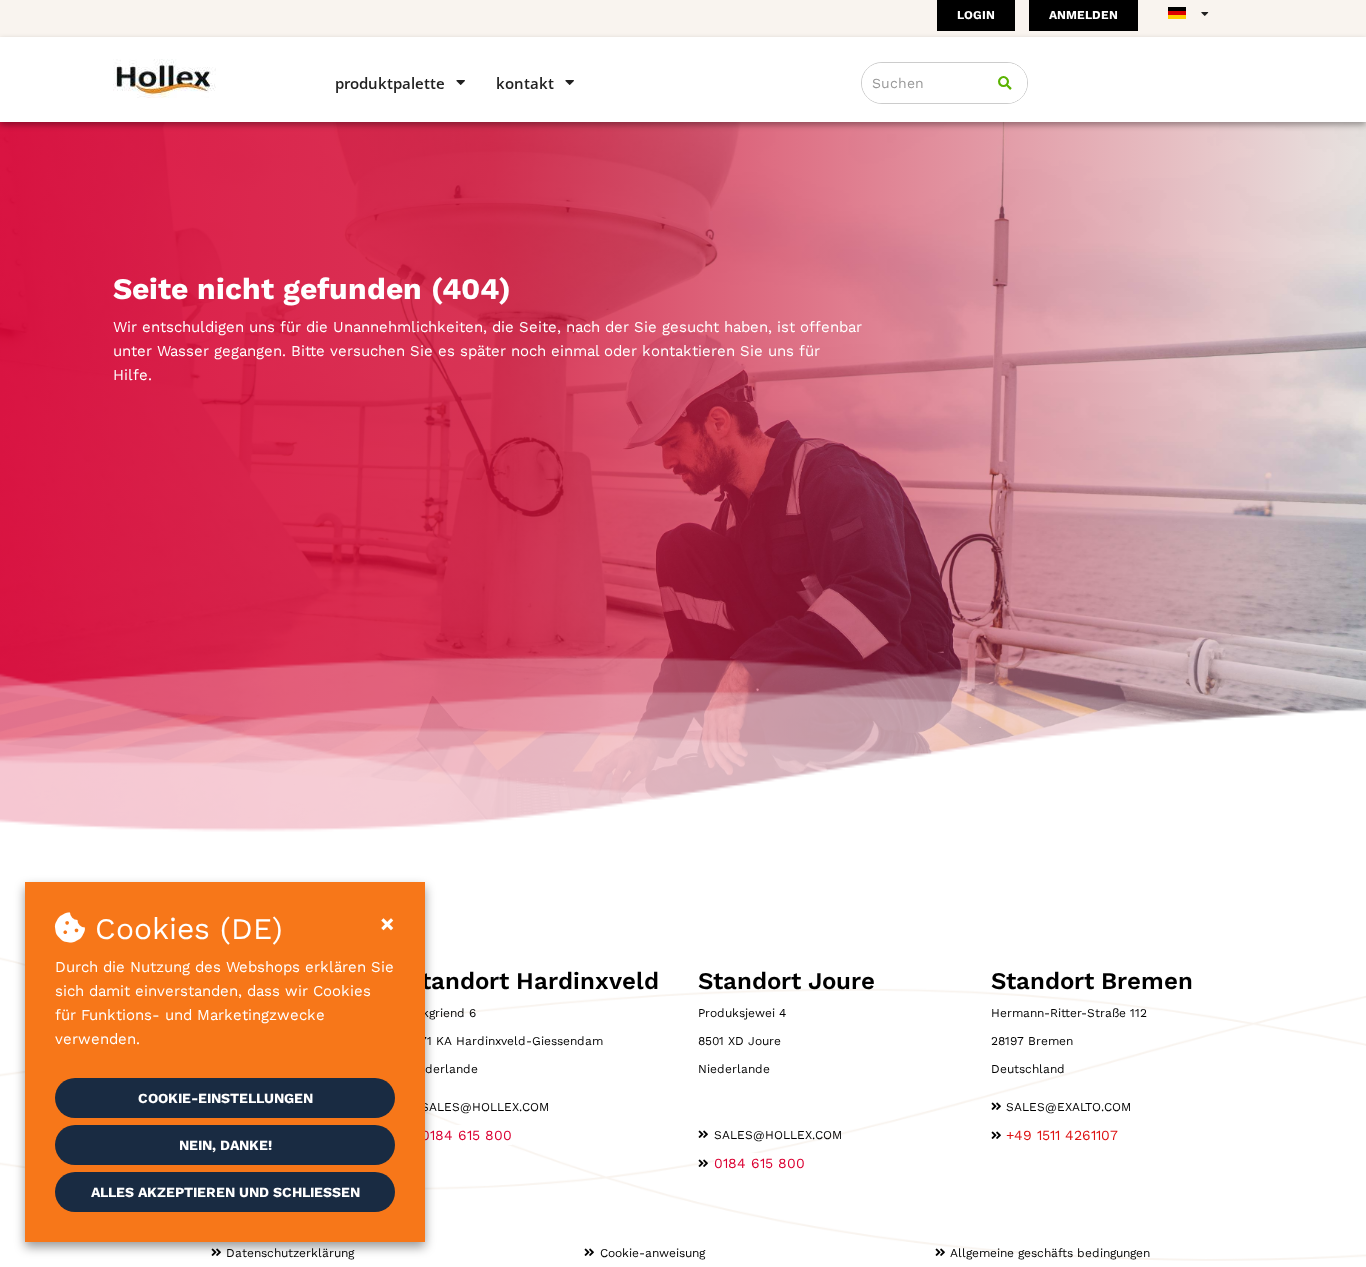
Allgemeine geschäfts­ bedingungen (1050, 1253)
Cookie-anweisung (652, 1253)
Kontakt (525, 83)
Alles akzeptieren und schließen (225, 1192)
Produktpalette (390, 83)
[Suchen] (1005, 83)
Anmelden (1083, 15)
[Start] (195, 78)
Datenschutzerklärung (290, 1253)
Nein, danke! (225, 1145)
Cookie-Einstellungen (225, 1098)
